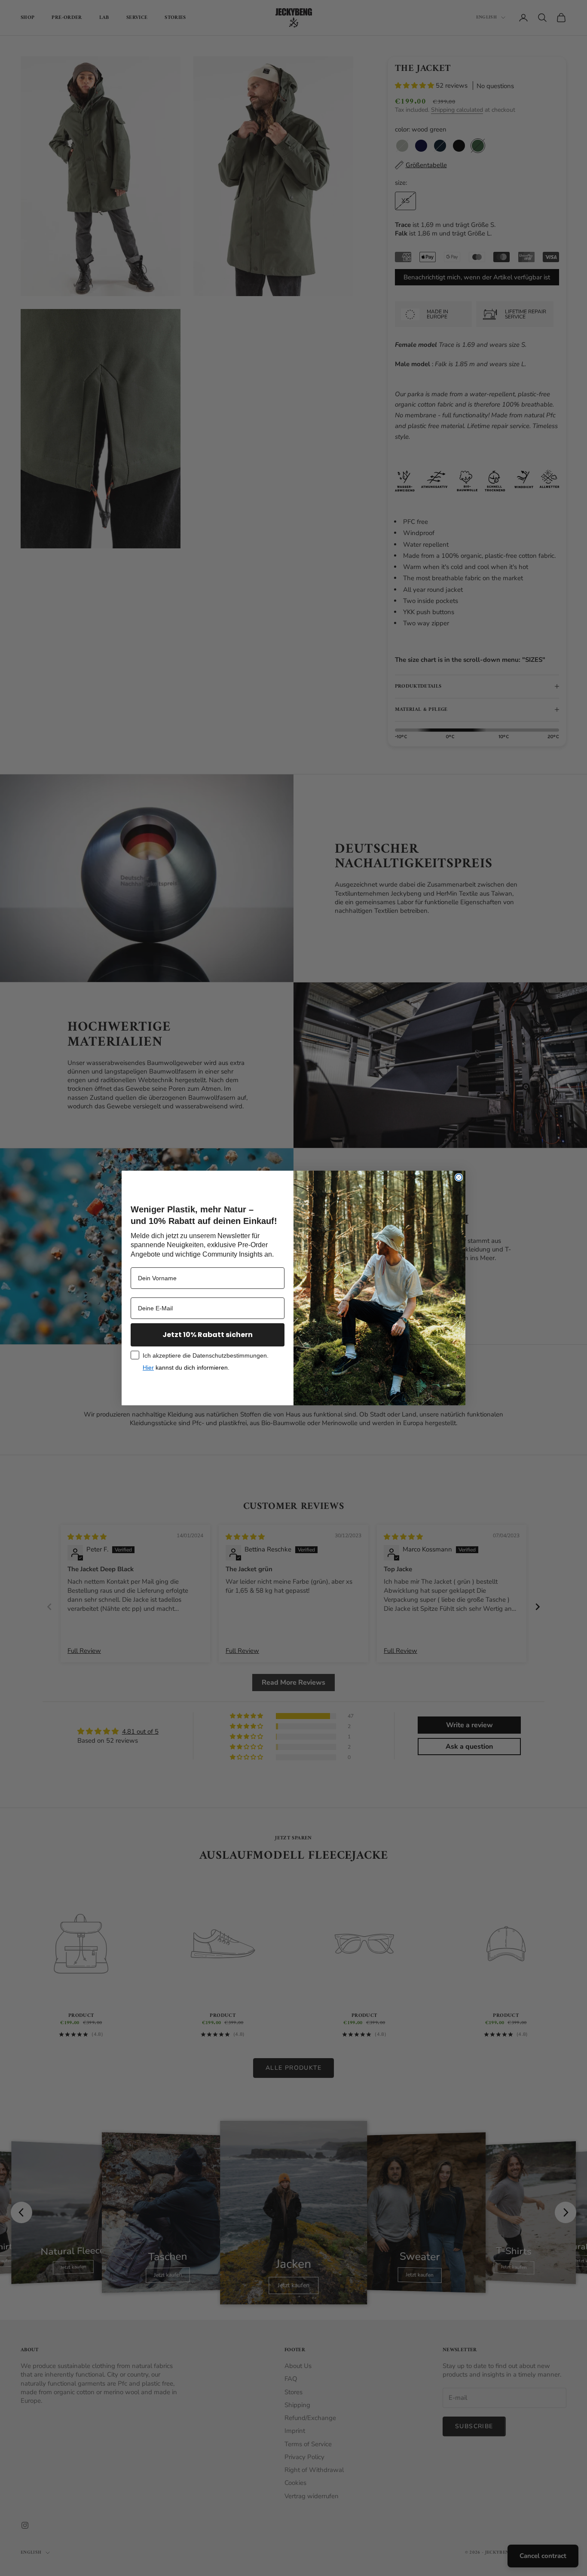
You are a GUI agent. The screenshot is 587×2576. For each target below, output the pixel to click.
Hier (148, 1368)
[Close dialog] (459, 1177)
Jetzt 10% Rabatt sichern (208, 1335)
